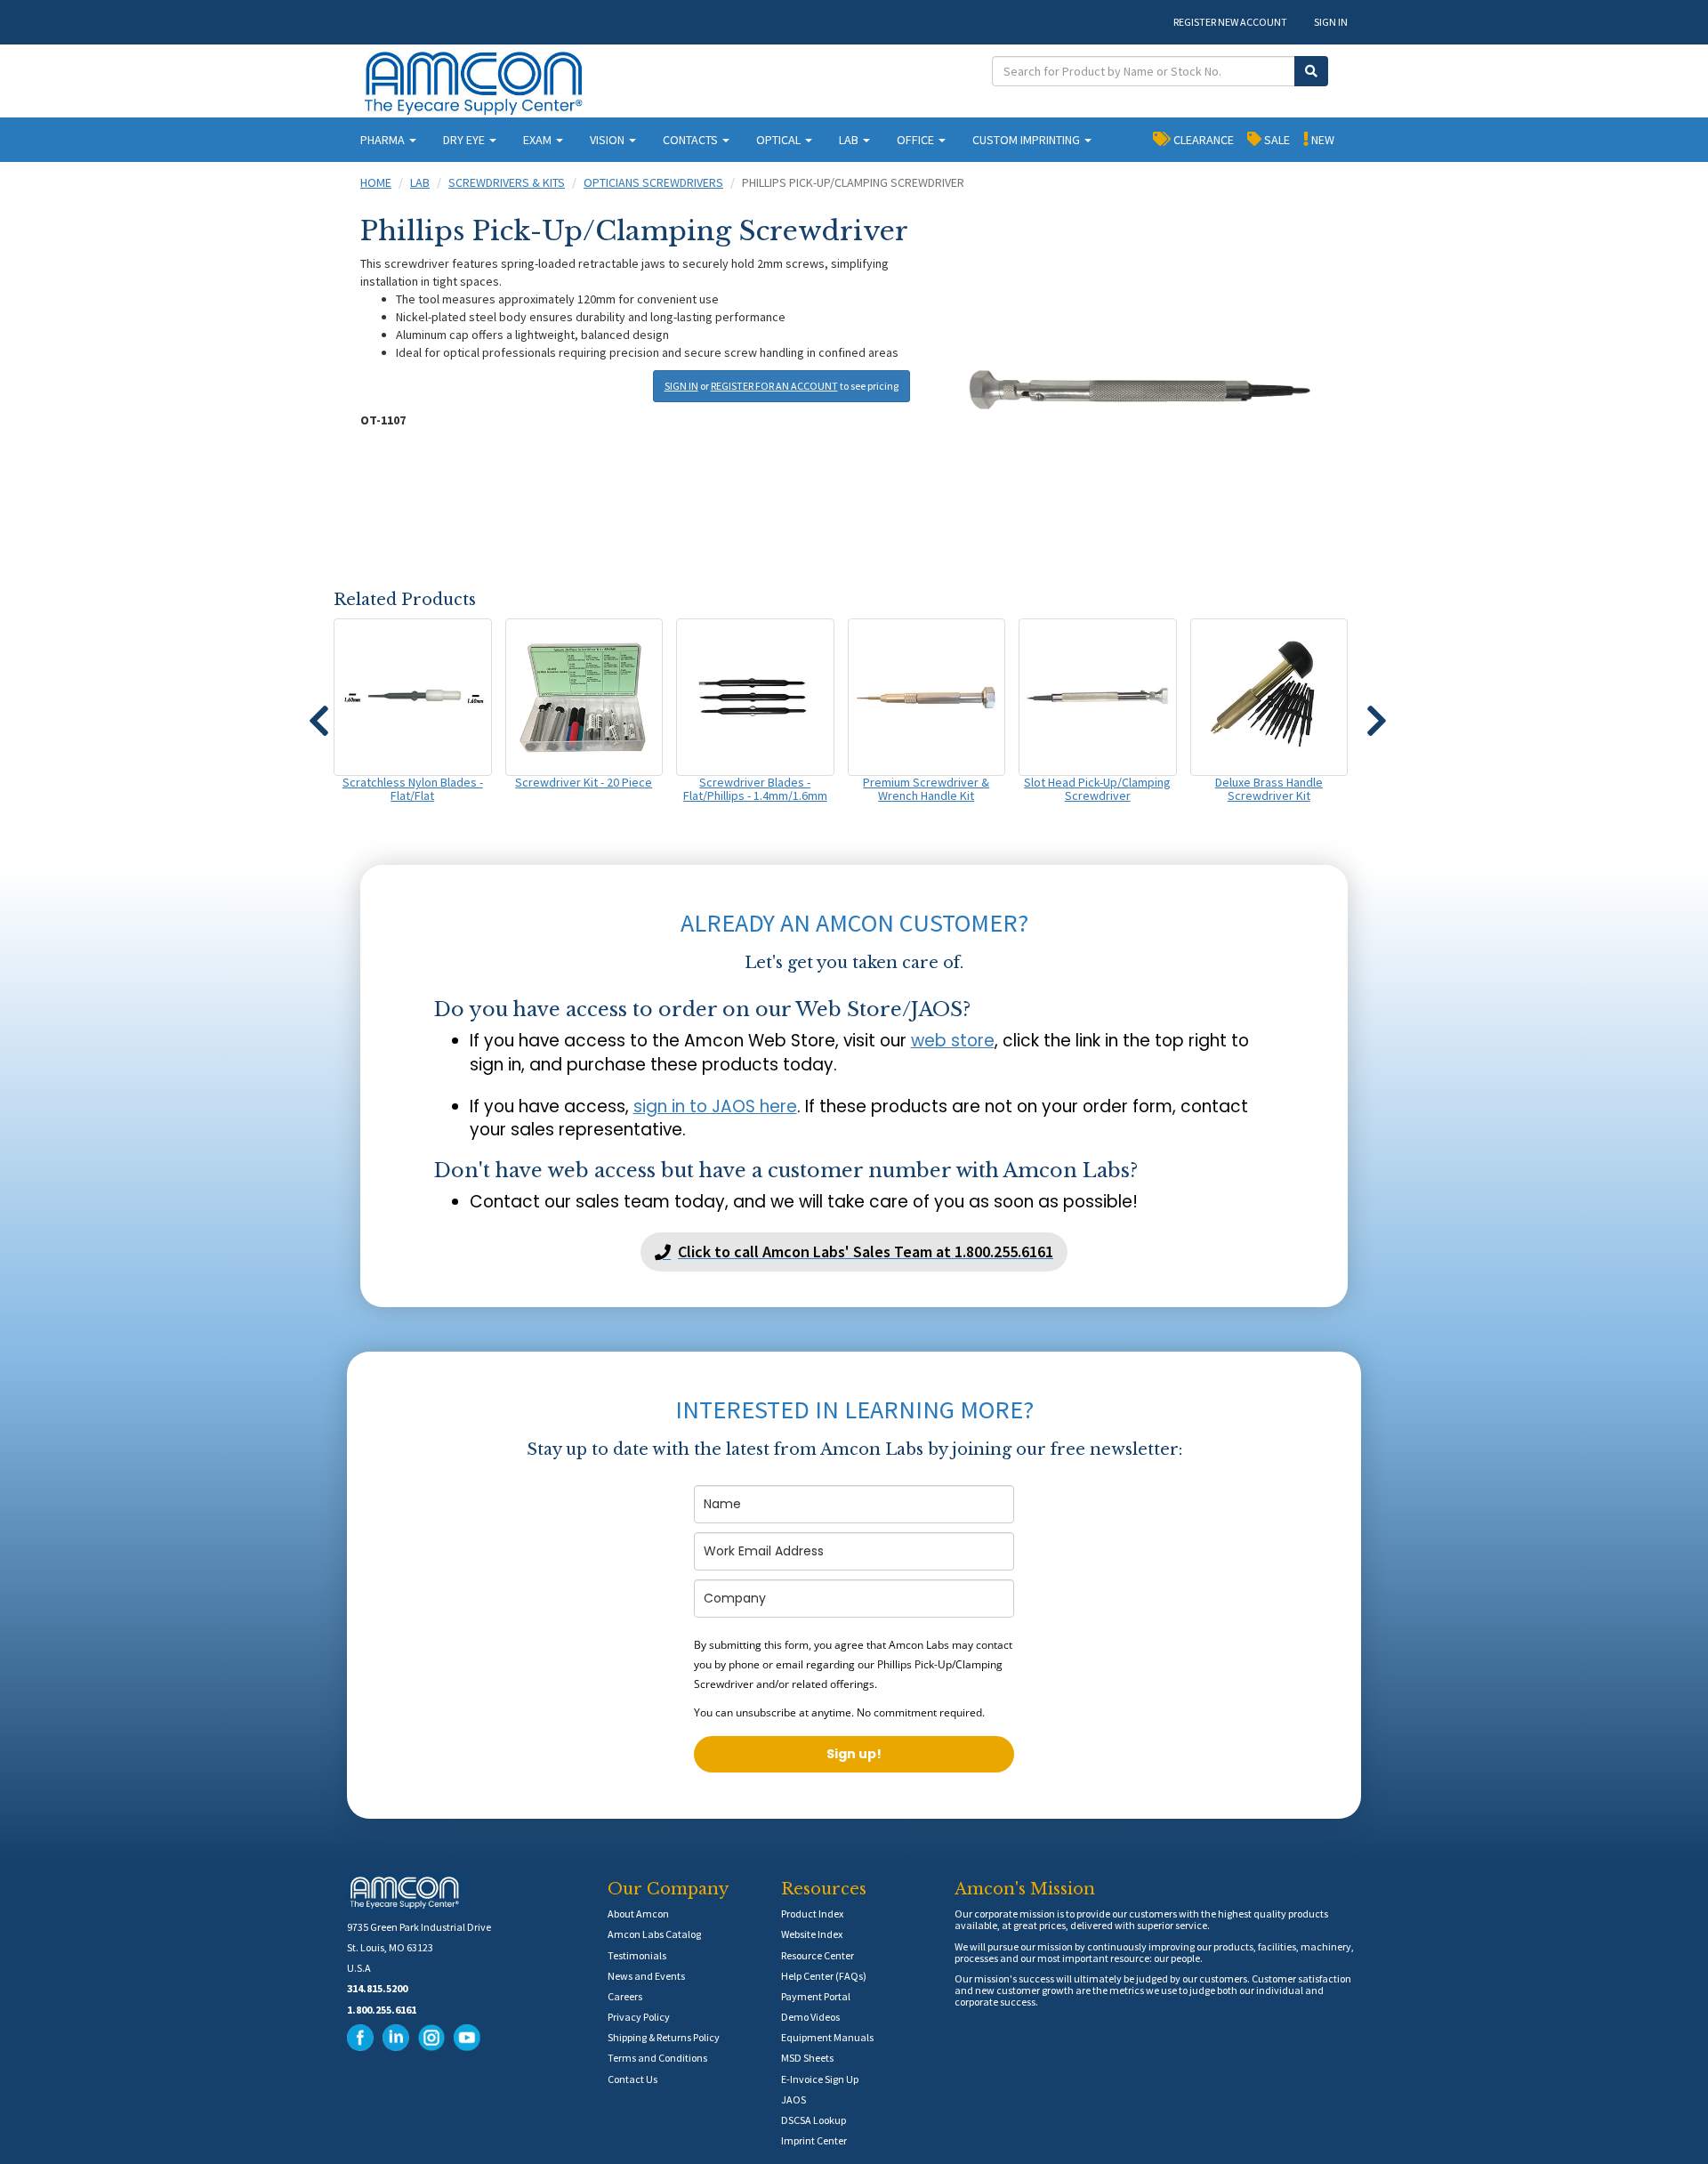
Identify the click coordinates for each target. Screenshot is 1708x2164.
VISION (608, 140)
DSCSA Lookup (814, 2120)
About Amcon (638, 1914)
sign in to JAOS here (715, 1106)
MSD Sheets (807, 2058)
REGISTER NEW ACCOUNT (1230, 22)
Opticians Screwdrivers (653, 182)
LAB (850, 140)
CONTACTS (692, 140)
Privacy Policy (639, 2017)
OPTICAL (780, 140)
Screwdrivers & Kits (507, 182)
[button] (318, 713)
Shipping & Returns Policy (664, 2037)
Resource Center (818, 1955)
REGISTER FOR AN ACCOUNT (774, 386)
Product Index (812, 1914)
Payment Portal (816, 1996)
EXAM (539, 140)
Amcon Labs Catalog (654, 1934)
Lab (420, 182)
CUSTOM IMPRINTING (1027, 140)
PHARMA (384, 140)
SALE (1276, 140)
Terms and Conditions (657, 2058)
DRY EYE (465, 140)
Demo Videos (810, 2017)
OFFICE (917, 140)
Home (376, 182)
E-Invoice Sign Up (820, 2079)
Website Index (812, 1934)
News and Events (646, 1976)
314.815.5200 (377, 1988)
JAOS (794, 2099)
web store (953, 1041)
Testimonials (637, 1955)
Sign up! (854, 1754)
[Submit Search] (1311, 71)
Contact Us (632, 2079)
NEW (1321, 140)
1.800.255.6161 (382, 2010)
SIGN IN (1331, 22)
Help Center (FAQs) (824, 1976)
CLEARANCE (1202, 140)
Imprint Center (814, 2140)
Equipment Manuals (827, 2037)
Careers (625, 1996)
